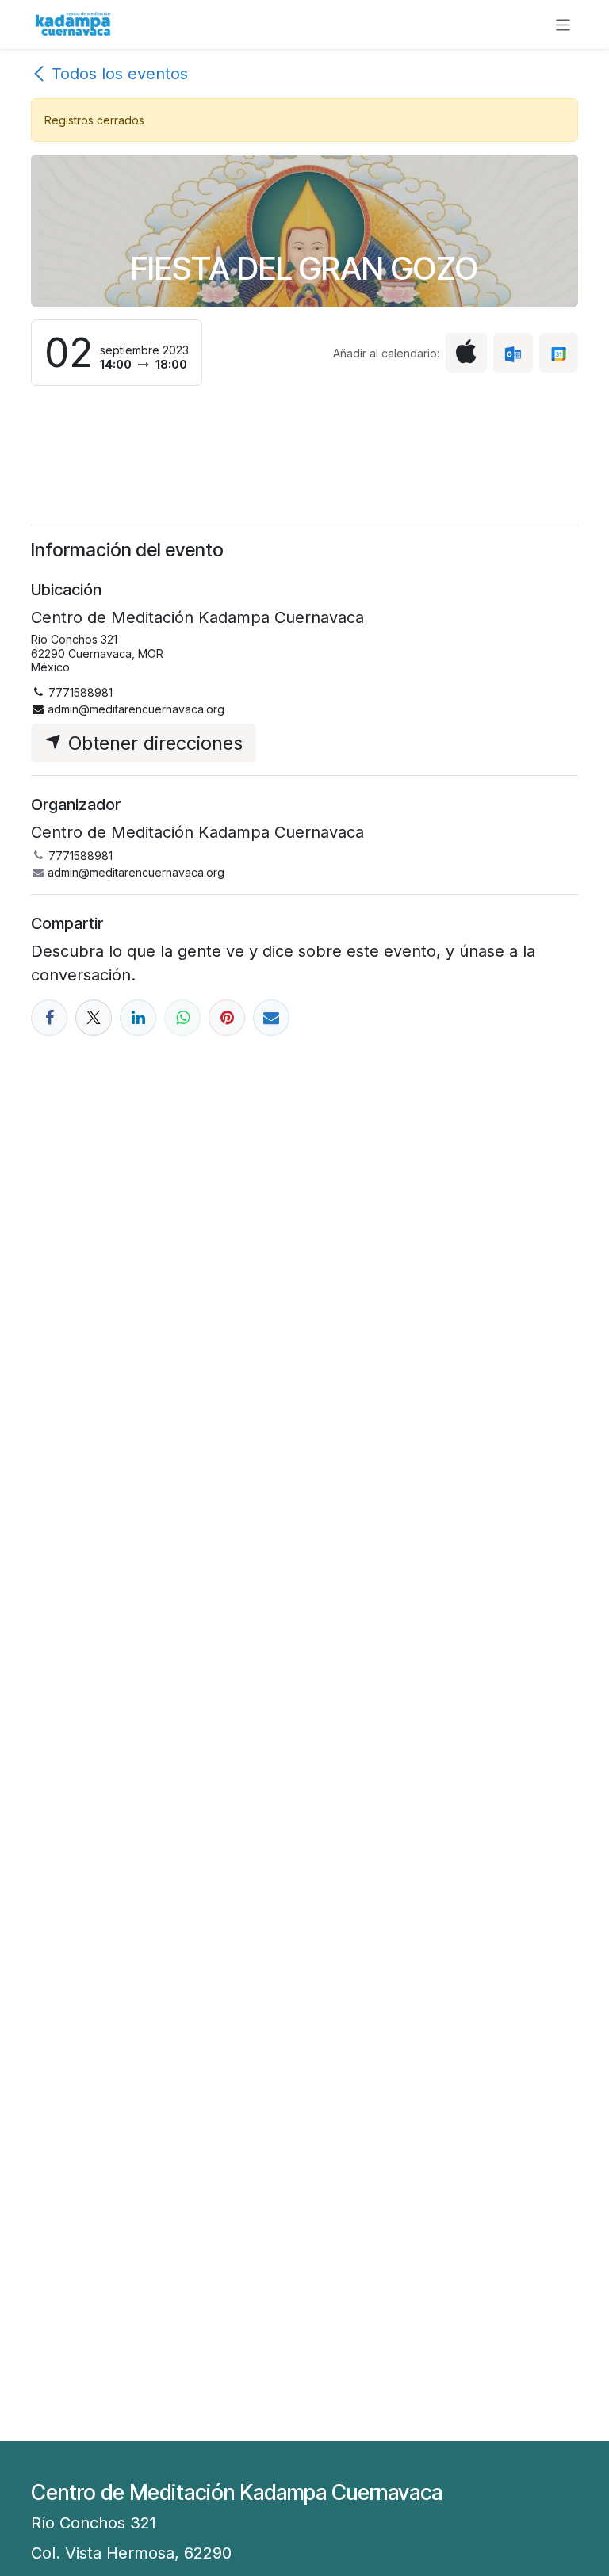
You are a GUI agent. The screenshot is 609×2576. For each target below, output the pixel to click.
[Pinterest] (227, 1018)
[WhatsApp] (182, 1018)
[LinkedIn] (138, 1018)
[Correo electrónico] (271, 1018)
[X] (94, 1018)
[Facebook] (49, 1018)
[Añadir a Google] (559, 352)
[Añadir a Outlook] (513, 352)
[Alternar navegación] (563, 24)
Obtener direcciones (153, 743)
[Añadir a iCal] (466, 352)
